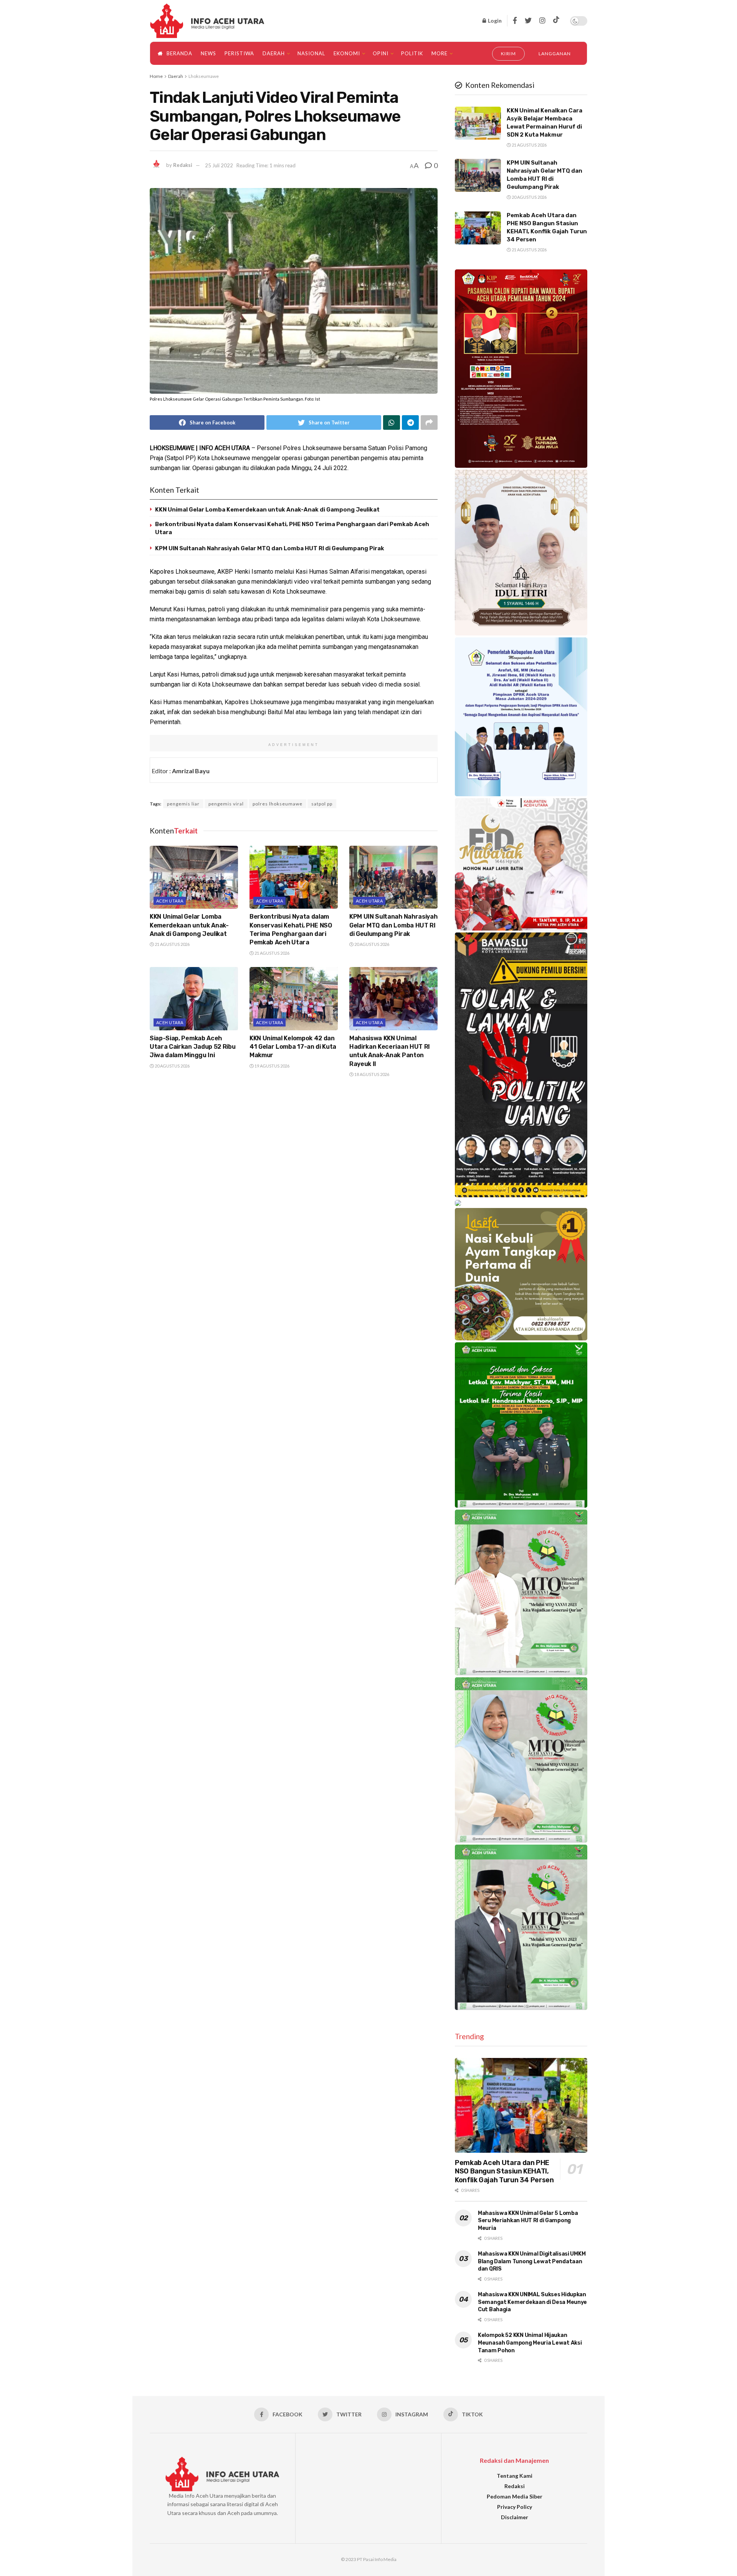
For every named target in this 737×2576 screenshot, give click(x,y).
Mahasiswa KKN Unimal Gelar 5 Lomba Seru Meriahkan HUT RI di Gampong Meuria (528, 2221)
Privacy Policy (515, 2507)
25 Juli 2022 (219, 165)
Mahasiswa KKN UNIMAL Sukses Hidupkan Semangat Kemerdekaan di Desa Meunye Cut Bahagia (532, 2302)
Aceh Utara (170, 901)
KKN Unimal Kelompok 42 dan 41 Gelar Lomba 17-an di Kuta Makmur (293, 1047)
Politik (412, 53)
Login (494, 21)
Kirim (509, 54)
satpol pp (322, 804)
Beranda (179, 53)
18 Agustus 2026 (371, 1074)
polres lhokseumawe (278, 804)
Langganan (555, 54)
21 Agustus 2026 (172, 944)
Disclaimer (515, 2517)
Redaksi (183, 165)
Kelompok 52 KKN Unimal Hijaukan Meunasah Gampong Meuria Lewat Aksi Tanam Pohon (530, 2343)
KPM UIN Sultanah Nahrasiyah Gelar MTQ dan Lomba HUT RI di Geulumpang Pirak (270, 548)
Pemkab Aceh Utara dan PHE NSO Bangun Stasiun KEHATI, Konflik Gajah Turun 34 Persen (504, 2171)
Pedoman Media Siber (515, 2496)
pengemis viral (226, 804)
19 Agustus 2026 (272, 1066)
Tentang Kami (515, 2476)
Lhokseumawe (204, 76)
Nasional (311, 53)
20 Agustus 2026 (371, 944)
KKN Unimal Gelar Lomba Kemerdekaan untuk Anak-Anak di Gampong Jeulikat (267, 510)
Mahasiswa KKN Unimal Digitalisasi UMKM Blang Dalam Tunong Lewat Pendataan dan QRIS (532, 2261)
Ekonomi (347, 53)
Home (156, 76)
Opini (381, 53)
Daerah (274, 53)
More (440, 53)
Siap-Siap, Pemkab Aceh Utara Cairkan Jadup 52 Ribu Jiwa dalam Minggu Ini (193, 1047)
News (208, 53)
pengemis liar (183, 804)
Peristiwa (239, 53)
